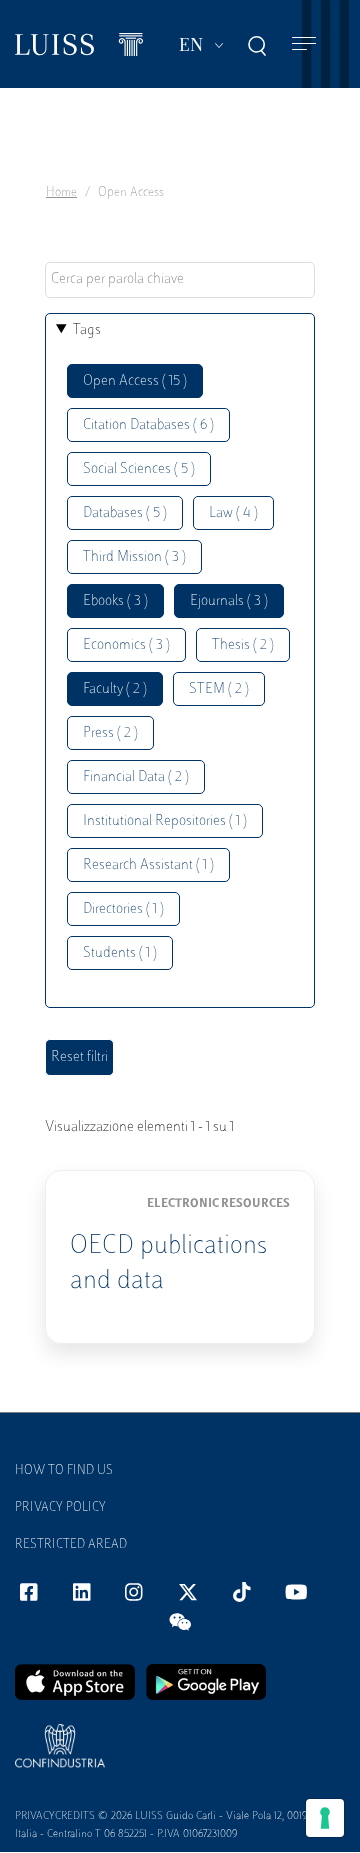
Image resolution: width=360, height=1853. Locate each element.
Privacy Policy (60, 1508)
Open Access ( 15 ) (135, 381)
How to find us (64, 1471)
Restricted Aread (71, 1545)
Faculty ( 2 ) (115, 689)
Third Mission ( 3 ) (134, 557)
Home (61, 193)
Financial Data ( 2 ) (136, 777)
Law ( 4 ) (233, 513)
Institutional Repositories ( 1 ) (165, 821)
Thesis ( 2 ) (243, 645)
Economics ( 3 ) (126, 645)
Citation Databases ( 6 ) (148, 425)
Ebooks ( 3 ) (115, 601)
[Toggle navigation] (304, 44)
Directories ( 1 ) (123, 909)
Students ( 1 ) (120, 953)
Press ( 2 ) (110, 733)
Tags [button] (87, 330)
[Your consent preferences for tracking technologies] (325, 1818)
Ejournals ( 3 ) (229, 601)
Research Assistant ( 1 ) (148, 865)
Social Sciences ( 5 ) (139, 469)
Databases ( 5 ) (125, 513)
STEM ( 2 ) (219, 689)
